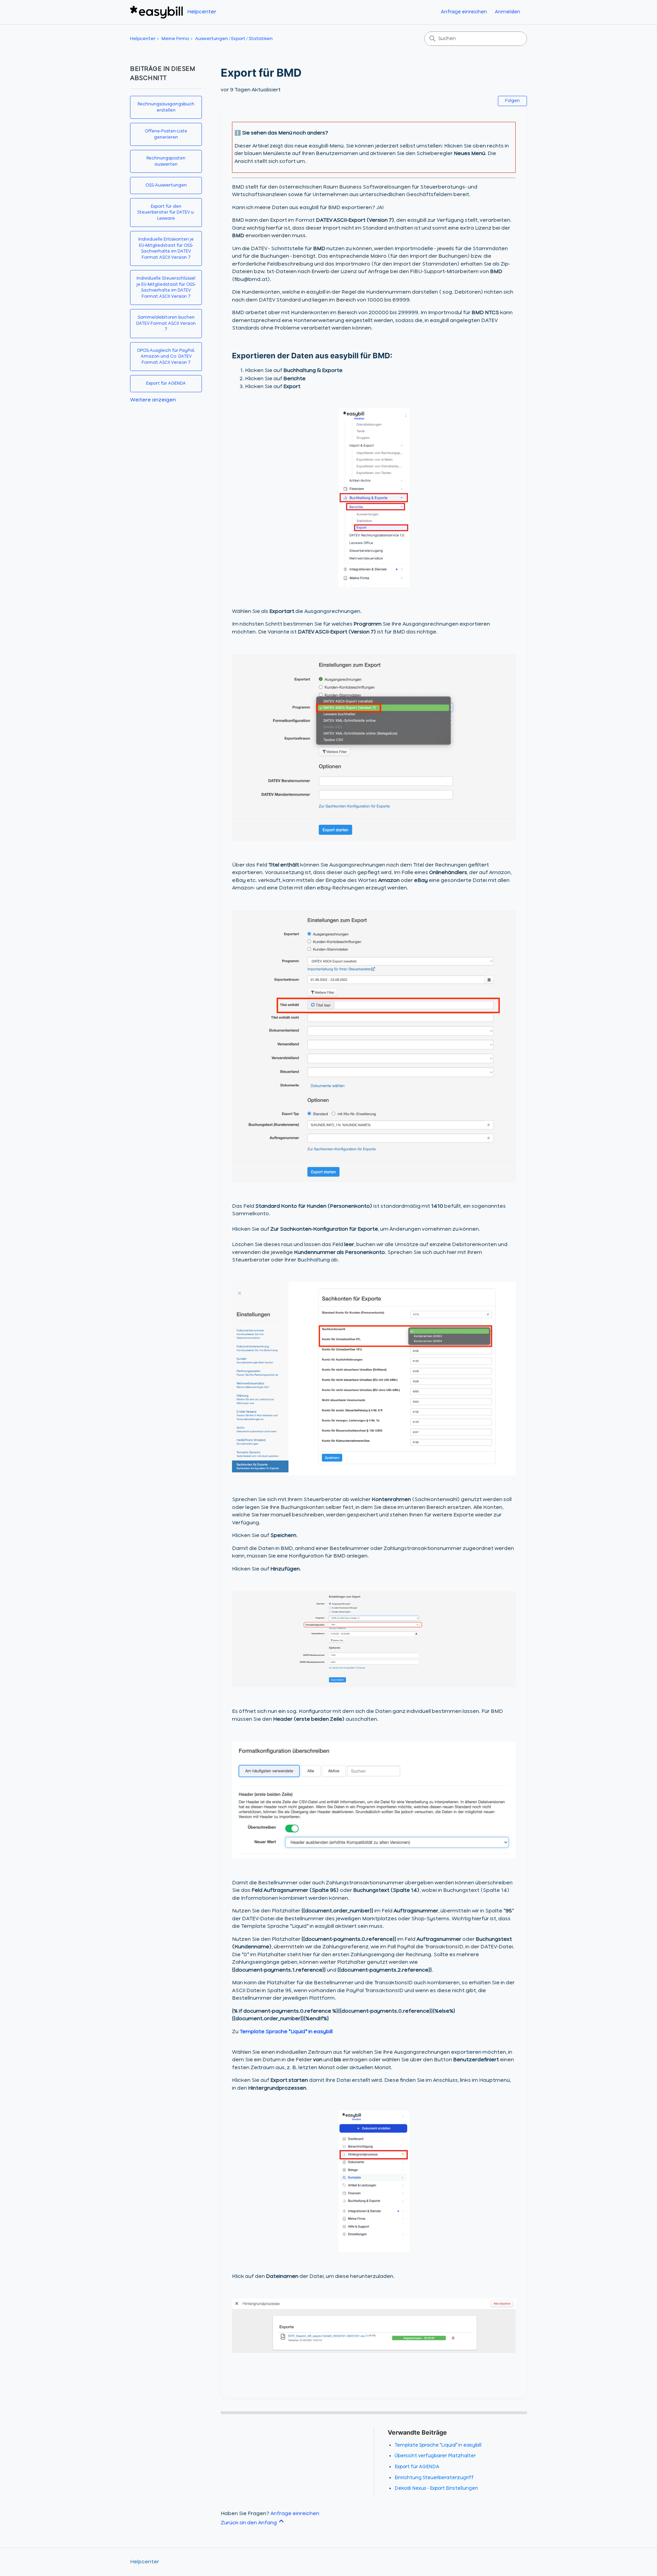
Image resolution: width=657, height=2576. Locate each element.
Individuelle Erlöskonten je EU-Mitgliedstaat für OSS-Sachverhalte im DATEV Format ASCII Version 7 (166, 248)
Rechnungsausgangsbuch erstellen (166, 107)
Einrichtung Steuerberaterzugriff (434, 2478)
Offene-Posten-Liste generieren (166, 134)
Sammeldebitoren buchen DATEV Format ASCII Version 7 (166, 323)
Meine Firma (175, 39)
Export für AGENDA (166, 383)
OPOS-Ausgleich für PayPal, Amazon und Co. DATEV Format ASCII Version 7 (166, 357)
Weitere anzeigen (153, 400)
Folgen (512, 101)
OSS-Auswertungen (166, 185)
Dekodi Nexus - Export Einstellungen (436, 2488)
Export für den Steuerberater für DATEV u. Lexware (166, 213)
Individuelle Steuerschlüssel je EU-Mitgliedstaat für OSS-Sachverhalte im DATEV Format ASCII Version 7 (166, 287)
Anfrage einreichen (464, 12)
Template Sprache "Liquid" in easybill (286, 2032)
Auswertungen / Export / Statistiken (234, 39)
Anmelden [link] (507, 12)
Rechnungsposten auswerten (166, 161)
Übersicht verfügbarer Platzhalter (435, 2456)
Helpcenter (143, 39)
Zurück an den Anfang (249, 2523)
